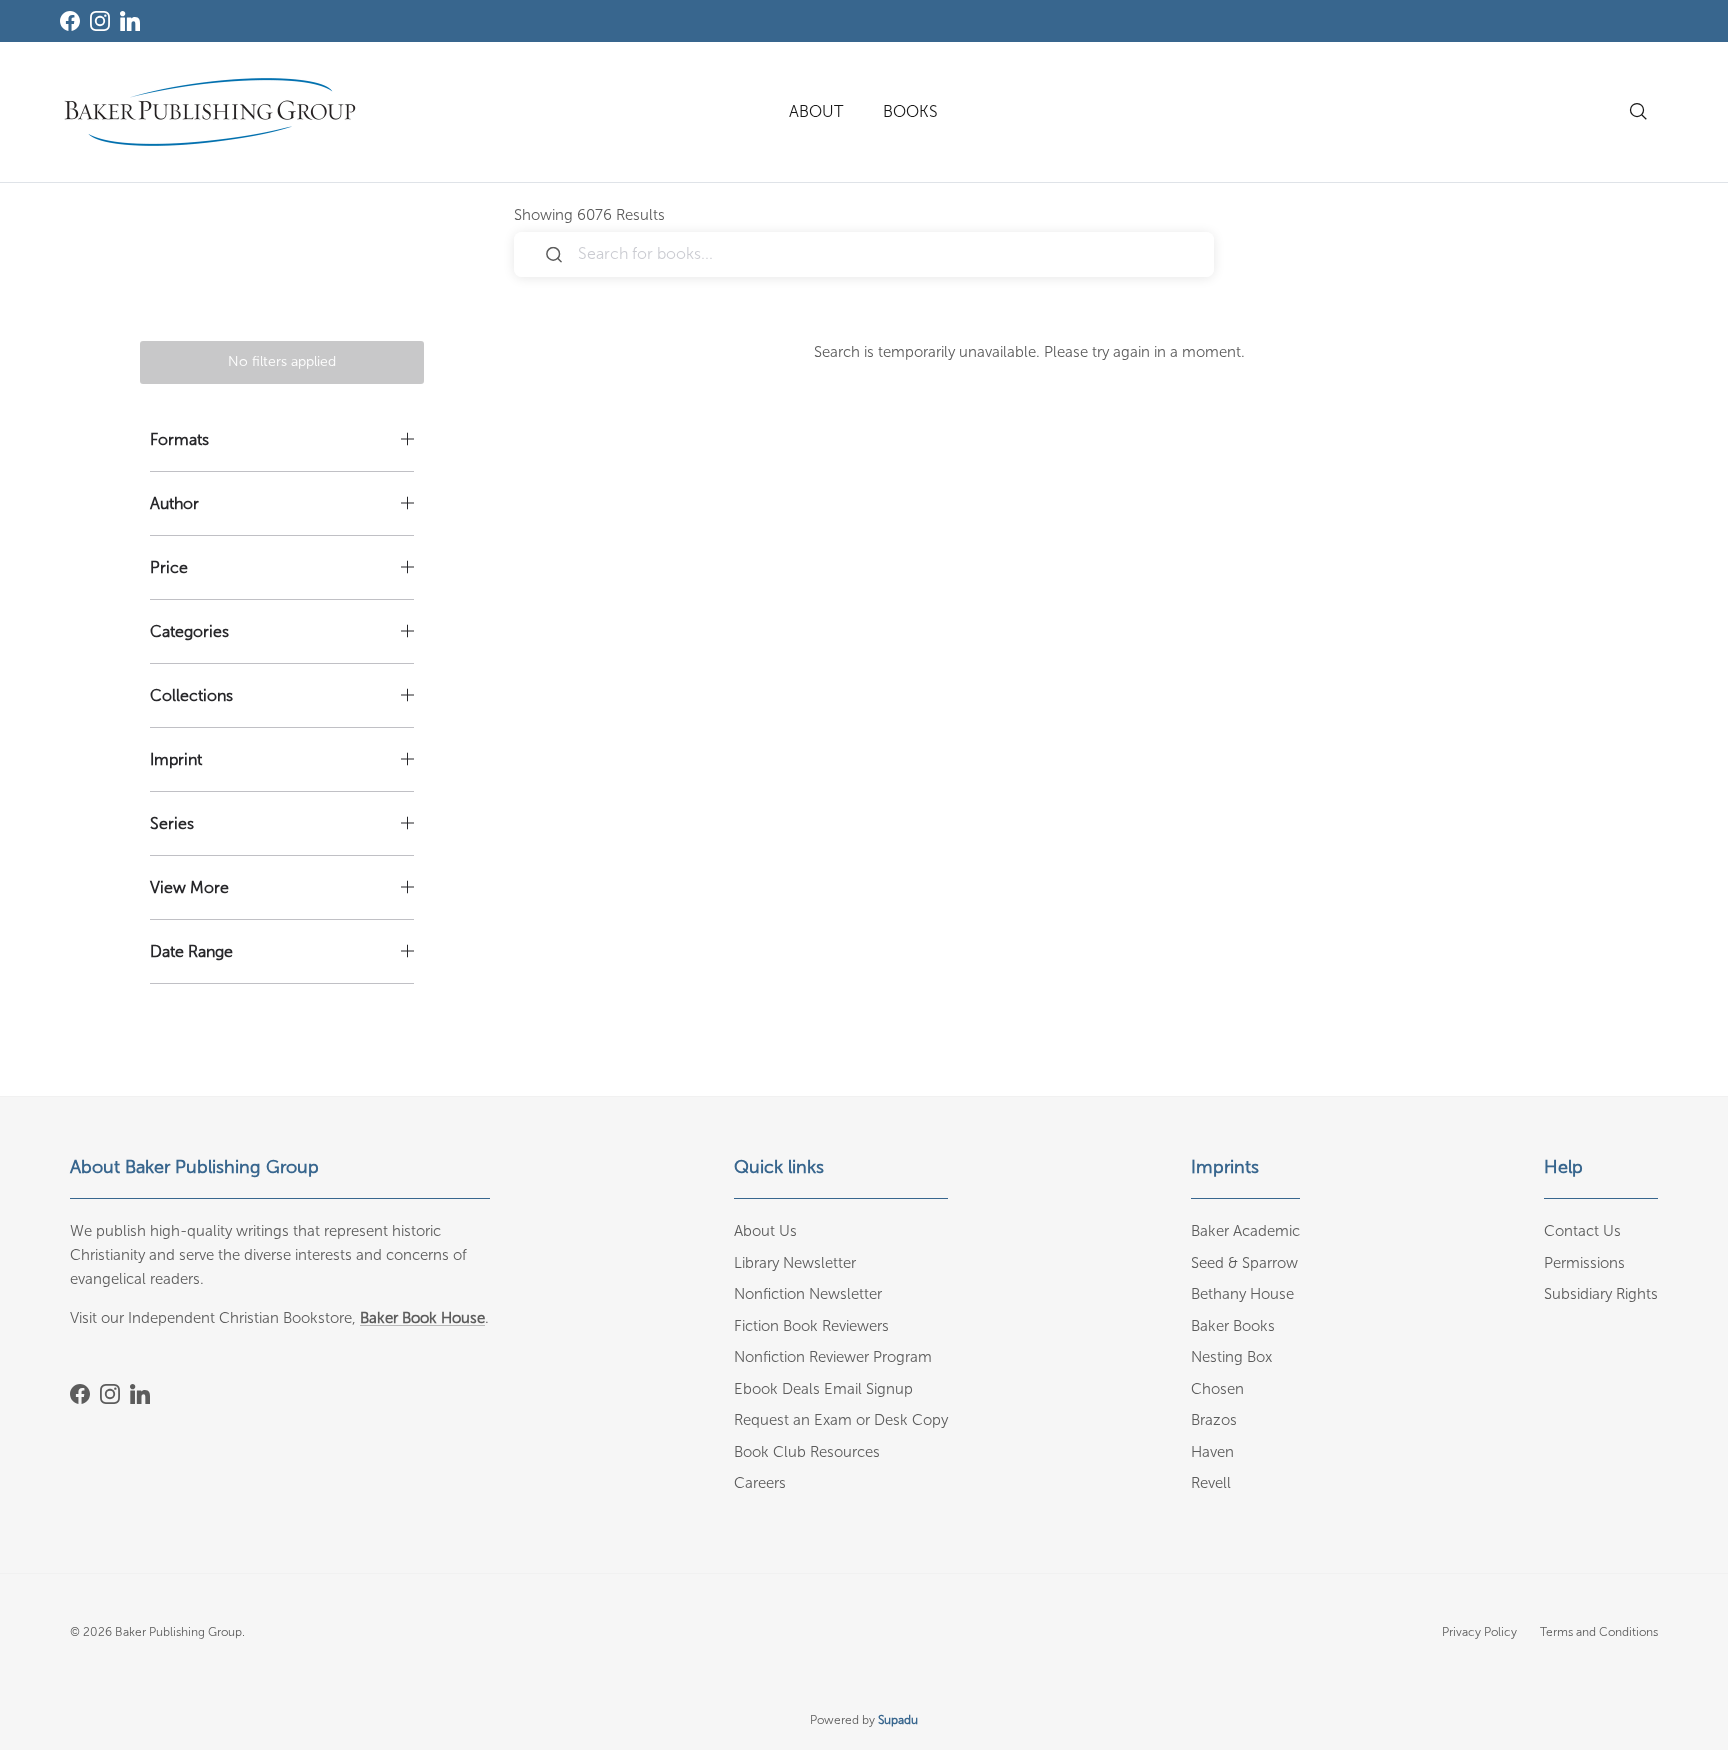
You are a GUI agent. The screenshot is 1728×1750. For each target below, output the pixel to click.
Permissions (1584, 1263)
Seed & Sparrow (1244, 1263)
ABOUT (816, 111)
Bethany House (1242, 1294)
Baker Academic (1245, 1231)
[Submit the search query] (554, 254)
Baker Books (1233, 1326)
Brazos (1214, 1420)
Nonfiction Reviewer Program (833, 1357)
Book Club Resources (807, 1452)
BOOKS (910, 111)
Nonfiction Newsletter (808, 1294)
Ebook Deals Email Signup (823, 1389)
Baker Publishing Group (178, 1632)
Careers (760, 1483)
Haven (1212, 1452)
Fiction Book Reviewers (811, 1326)
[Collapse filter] (282, 439)
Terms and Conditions (1599, 1632)
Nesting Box (1231, 1357)
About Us (765, 1231)
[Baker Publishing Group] (210, 112)
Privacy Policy (1479, 1632)
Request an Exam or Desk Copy (841, 1420)
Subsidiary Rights (1601, 1294)
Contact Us (1582, 1231)
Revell (1211, 1483)
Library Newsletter (795, 1263)
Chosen (1217, 1389)
